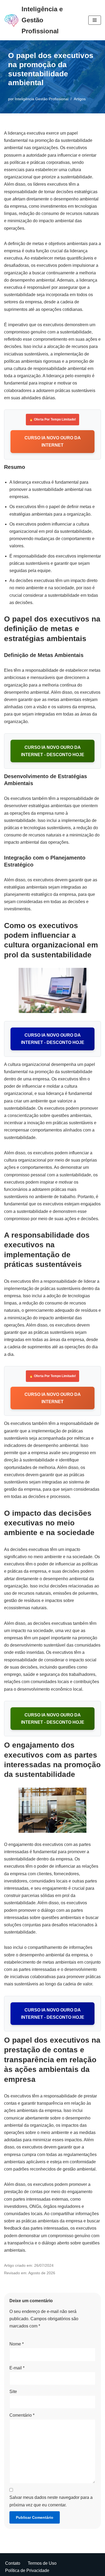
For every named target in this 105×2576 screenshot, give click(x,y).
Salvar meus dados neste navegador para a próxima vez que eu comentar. (51, 2501)
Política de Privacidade (27, 2570)
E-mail (17, 2368)
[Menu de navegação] (95, 20)
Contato (13, 2563)
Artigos (80, 99)
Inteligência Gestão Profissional (42, 99)
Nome (17, 2344)
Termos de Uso (42, 2563)
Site (13, 2392)
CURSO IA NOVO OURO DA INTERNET (53, 441)
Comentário (22, 2415)
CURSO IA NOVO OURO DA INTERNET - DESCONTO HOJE (53, 751)
